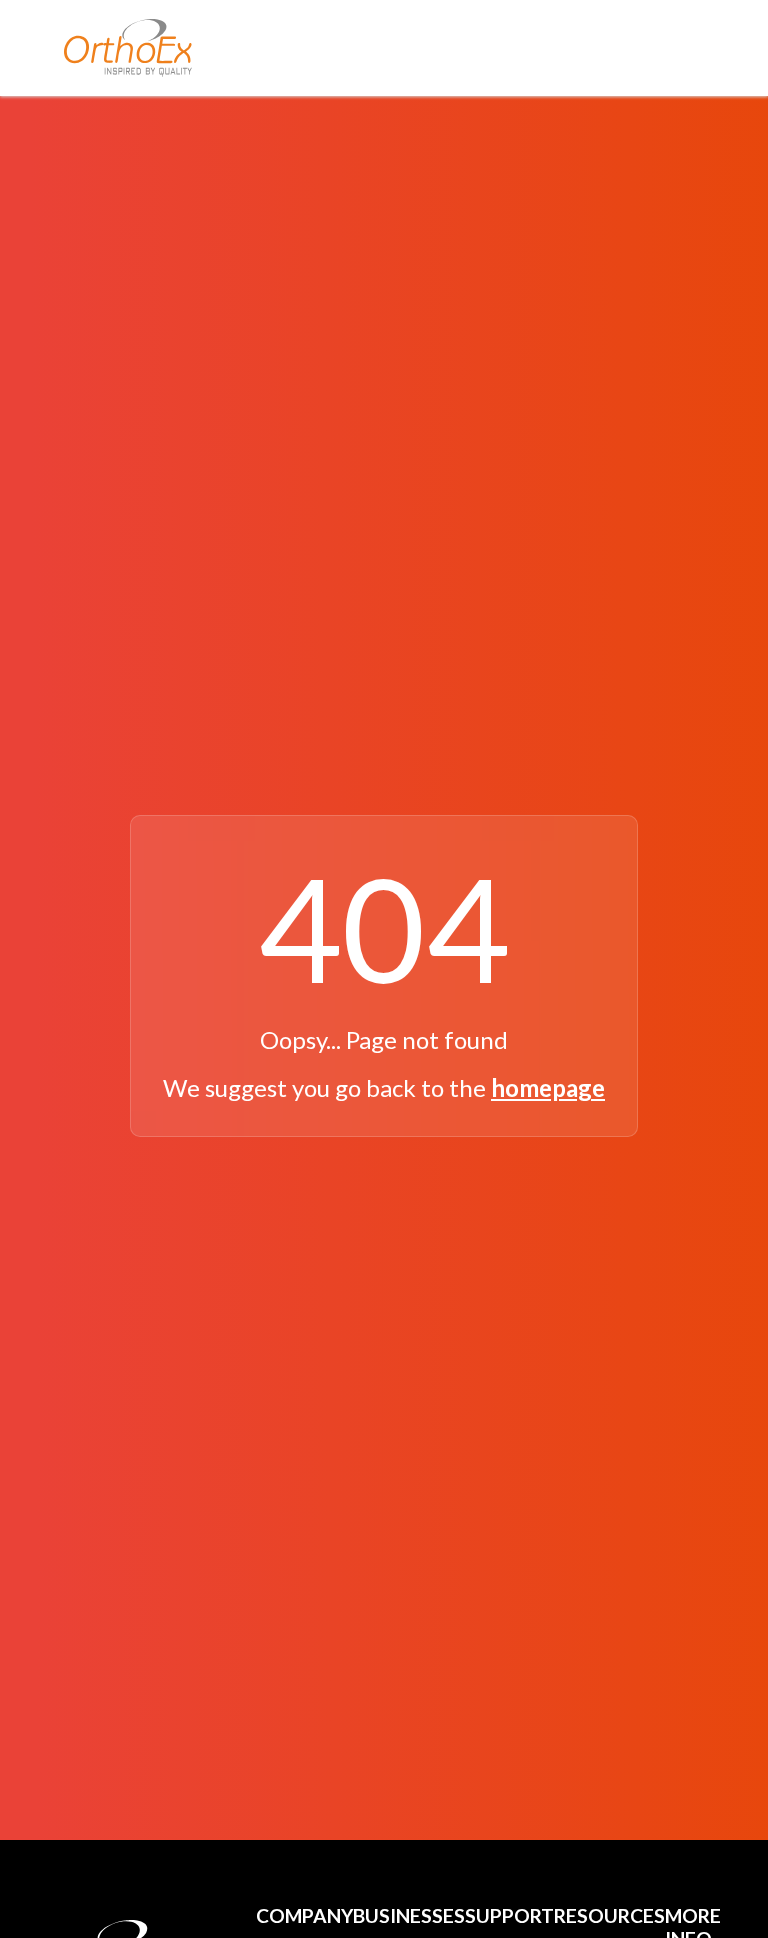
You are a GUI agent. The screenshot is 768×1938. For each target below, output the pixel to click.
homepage (548, 1087)
